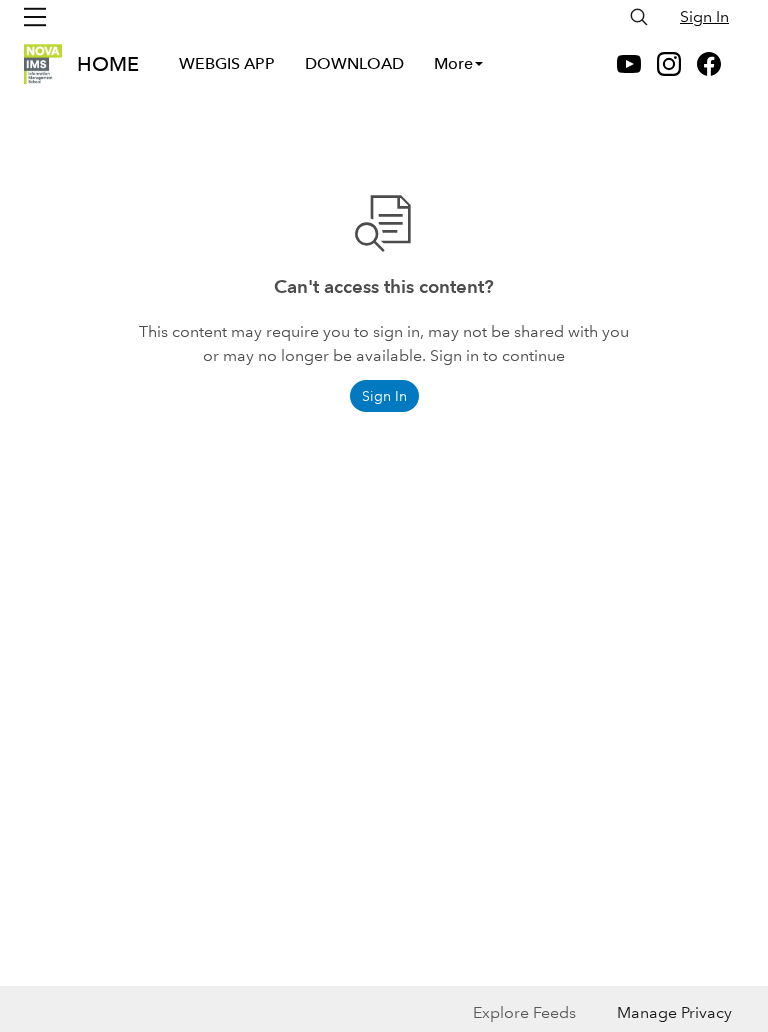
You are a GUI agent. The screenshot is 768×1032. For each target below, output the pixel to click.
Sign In (704, 16)
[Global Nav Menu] (35, 17)
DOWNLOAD (354, 63)
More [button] (453, 63)
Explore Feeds (524, 1012)
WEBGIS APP (227, 63)
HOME (108, 64)
